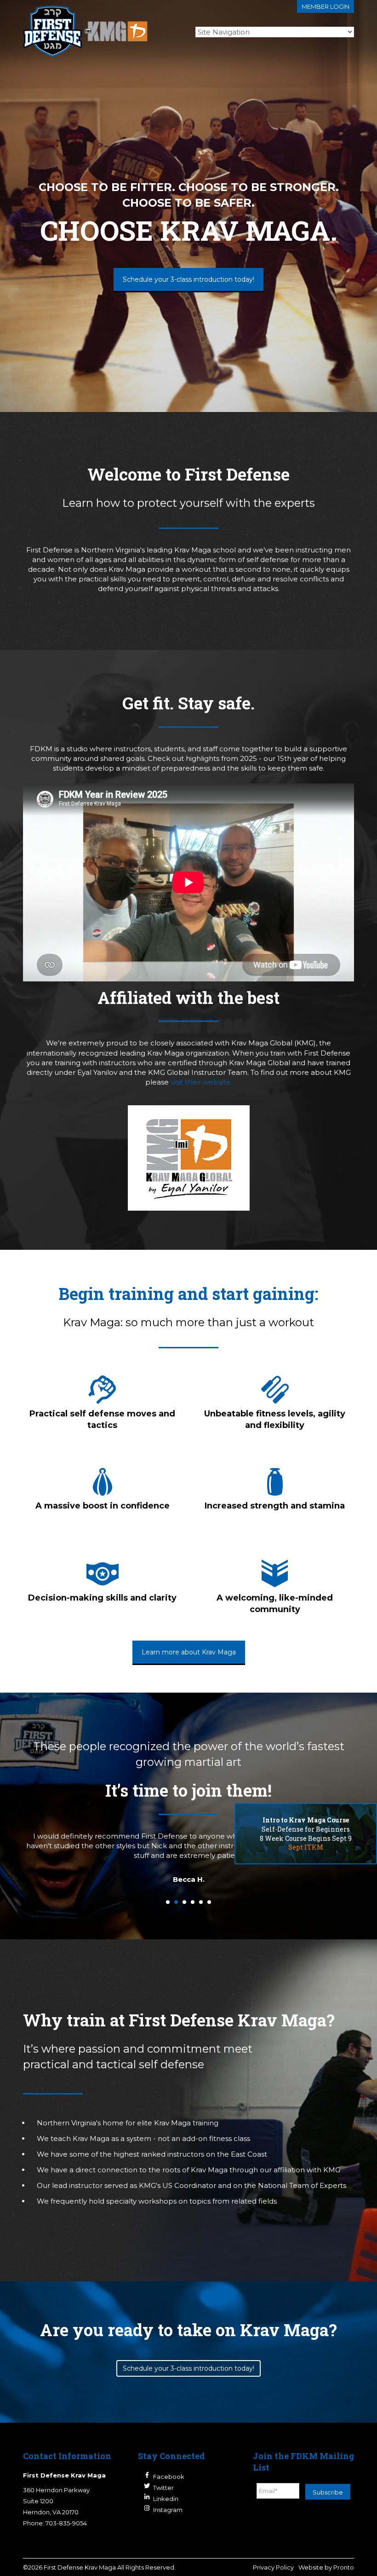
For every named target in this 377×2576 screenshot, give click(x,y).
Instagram (168, 2510)
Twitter (163, 2488)
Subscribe (328, 2492)
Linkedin (166, 2499)
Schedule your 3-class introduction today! (188, 279)
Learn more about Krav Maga (189, 1652)
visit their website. (201, 1082)
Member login (326, 6)
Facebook (169, 2477)
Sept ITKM (306, 1847)
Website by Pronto (326, 2567)
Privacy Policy (273, 2567)
